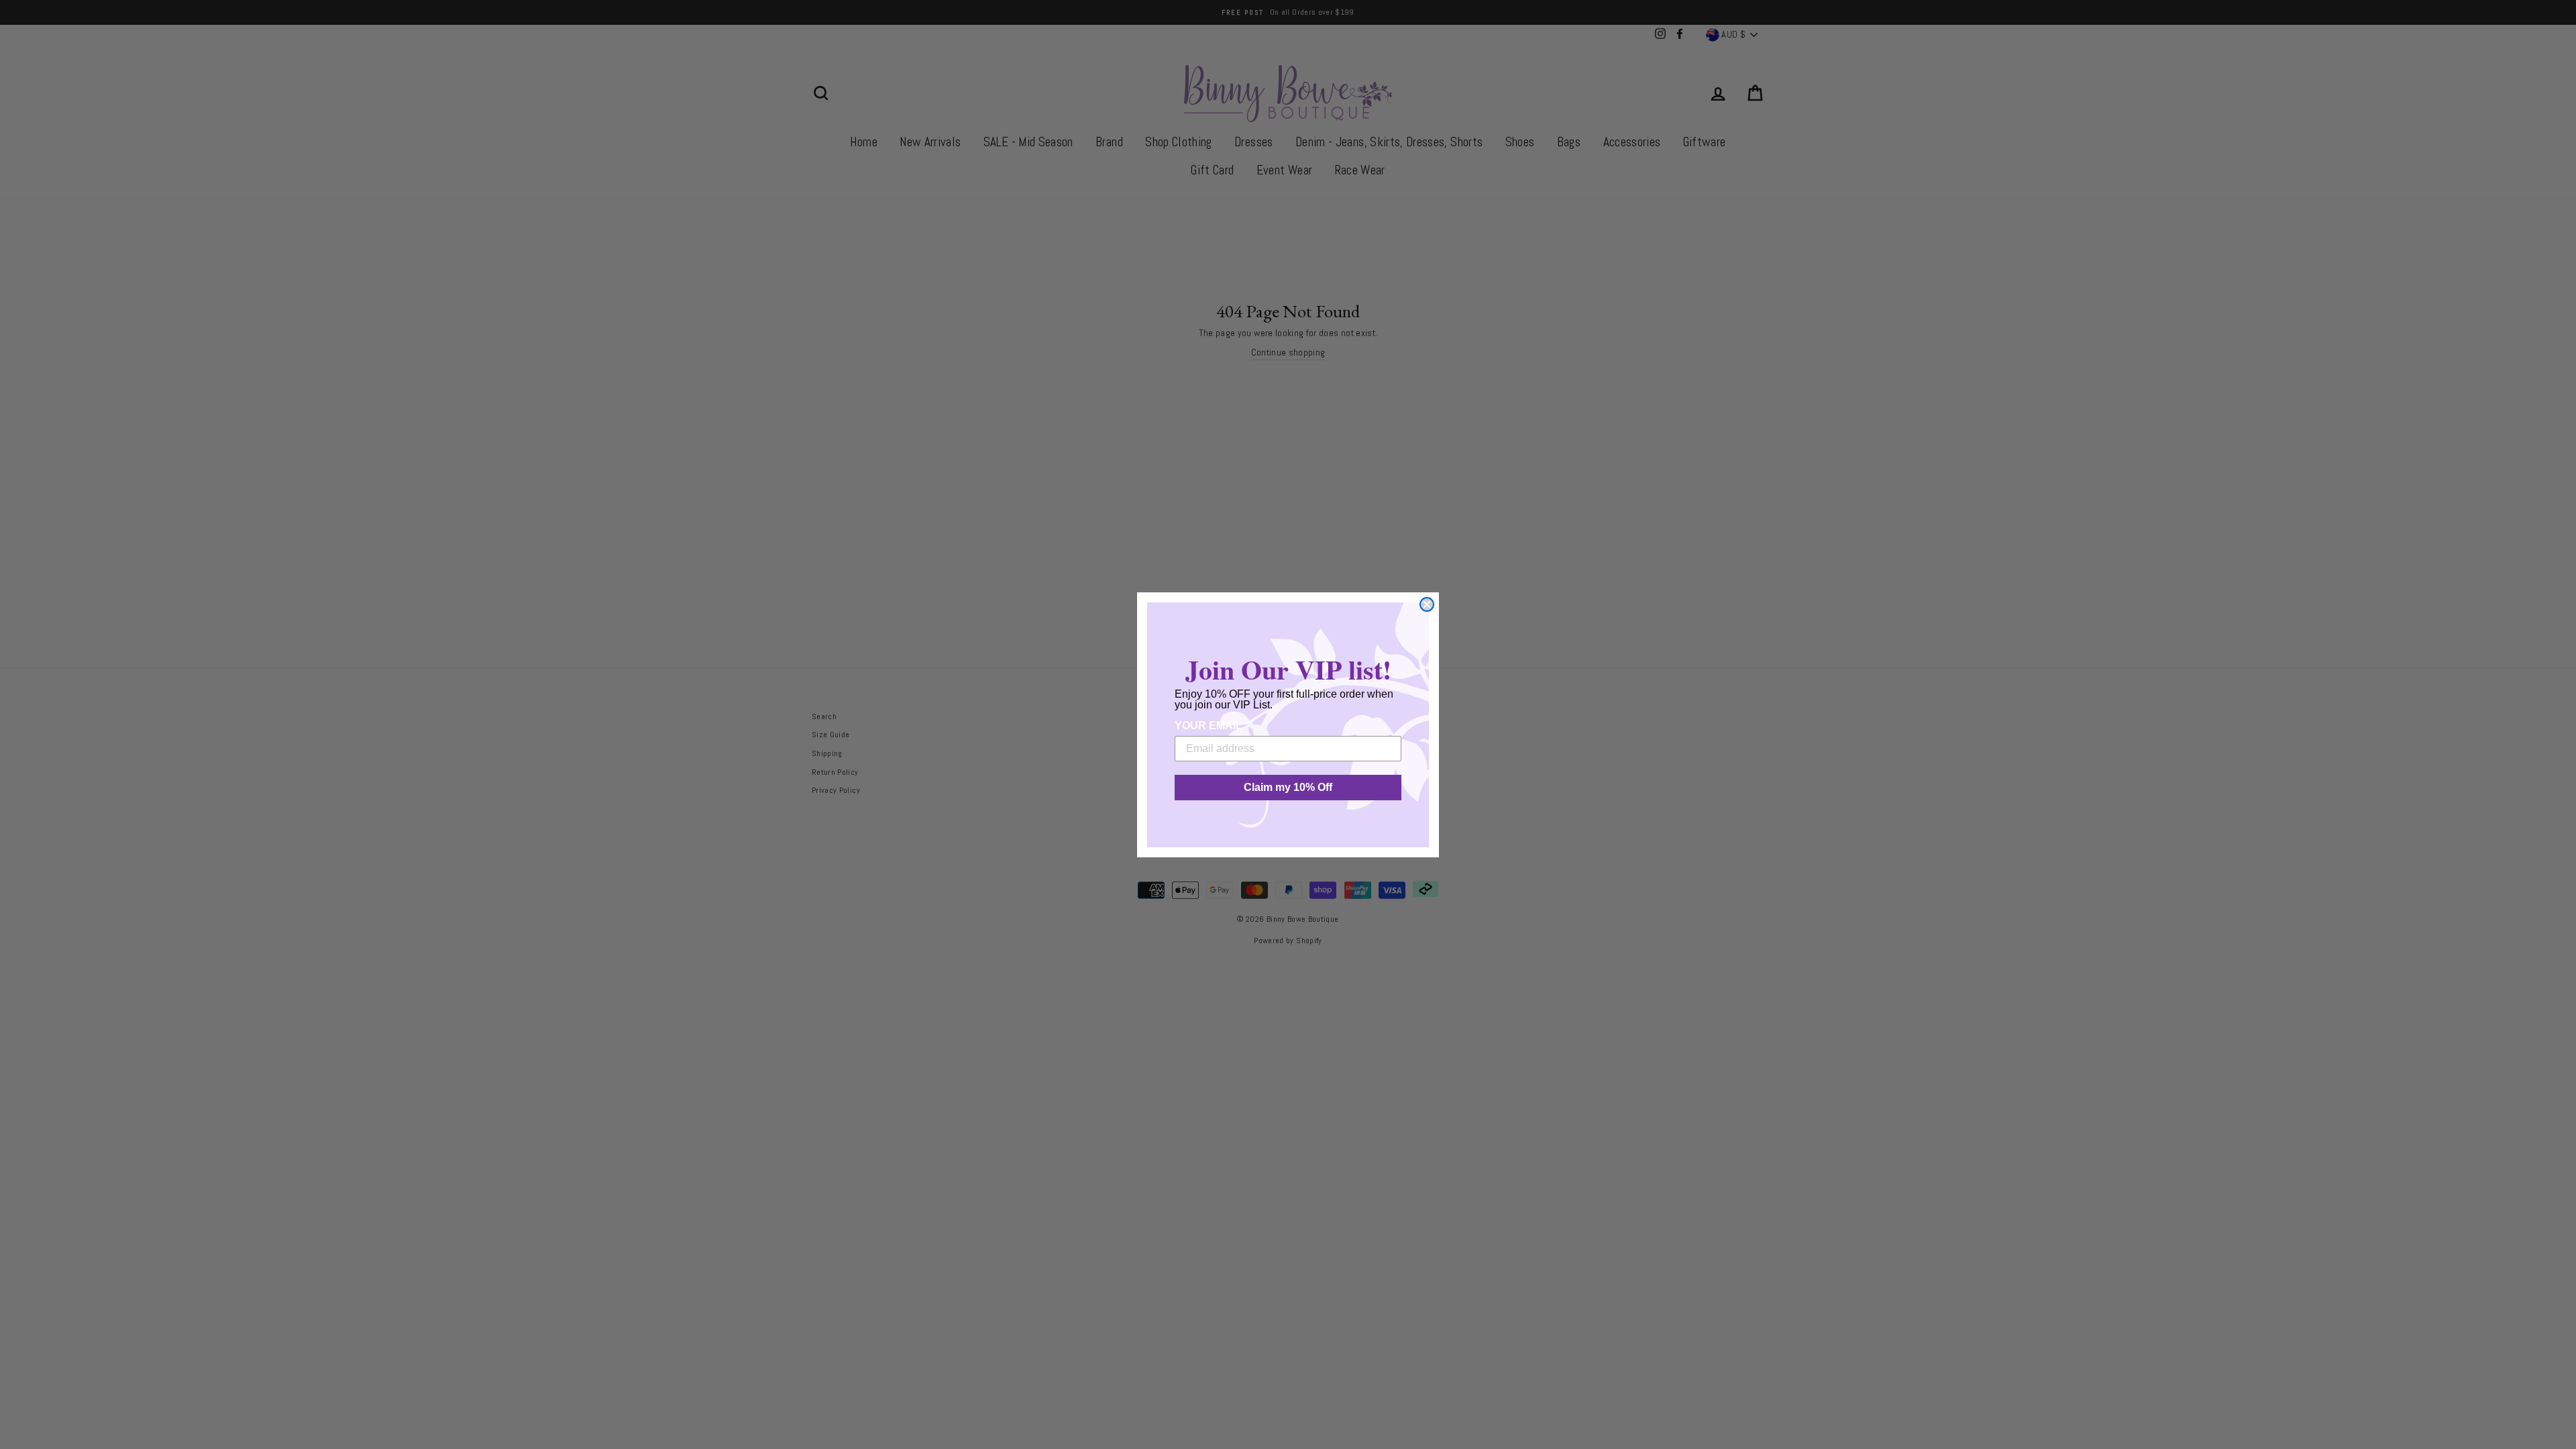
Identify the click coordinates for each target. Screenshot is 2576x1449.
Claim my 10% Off (1288, 787)
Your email (1209, 726)
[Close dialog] (1427, 604)
